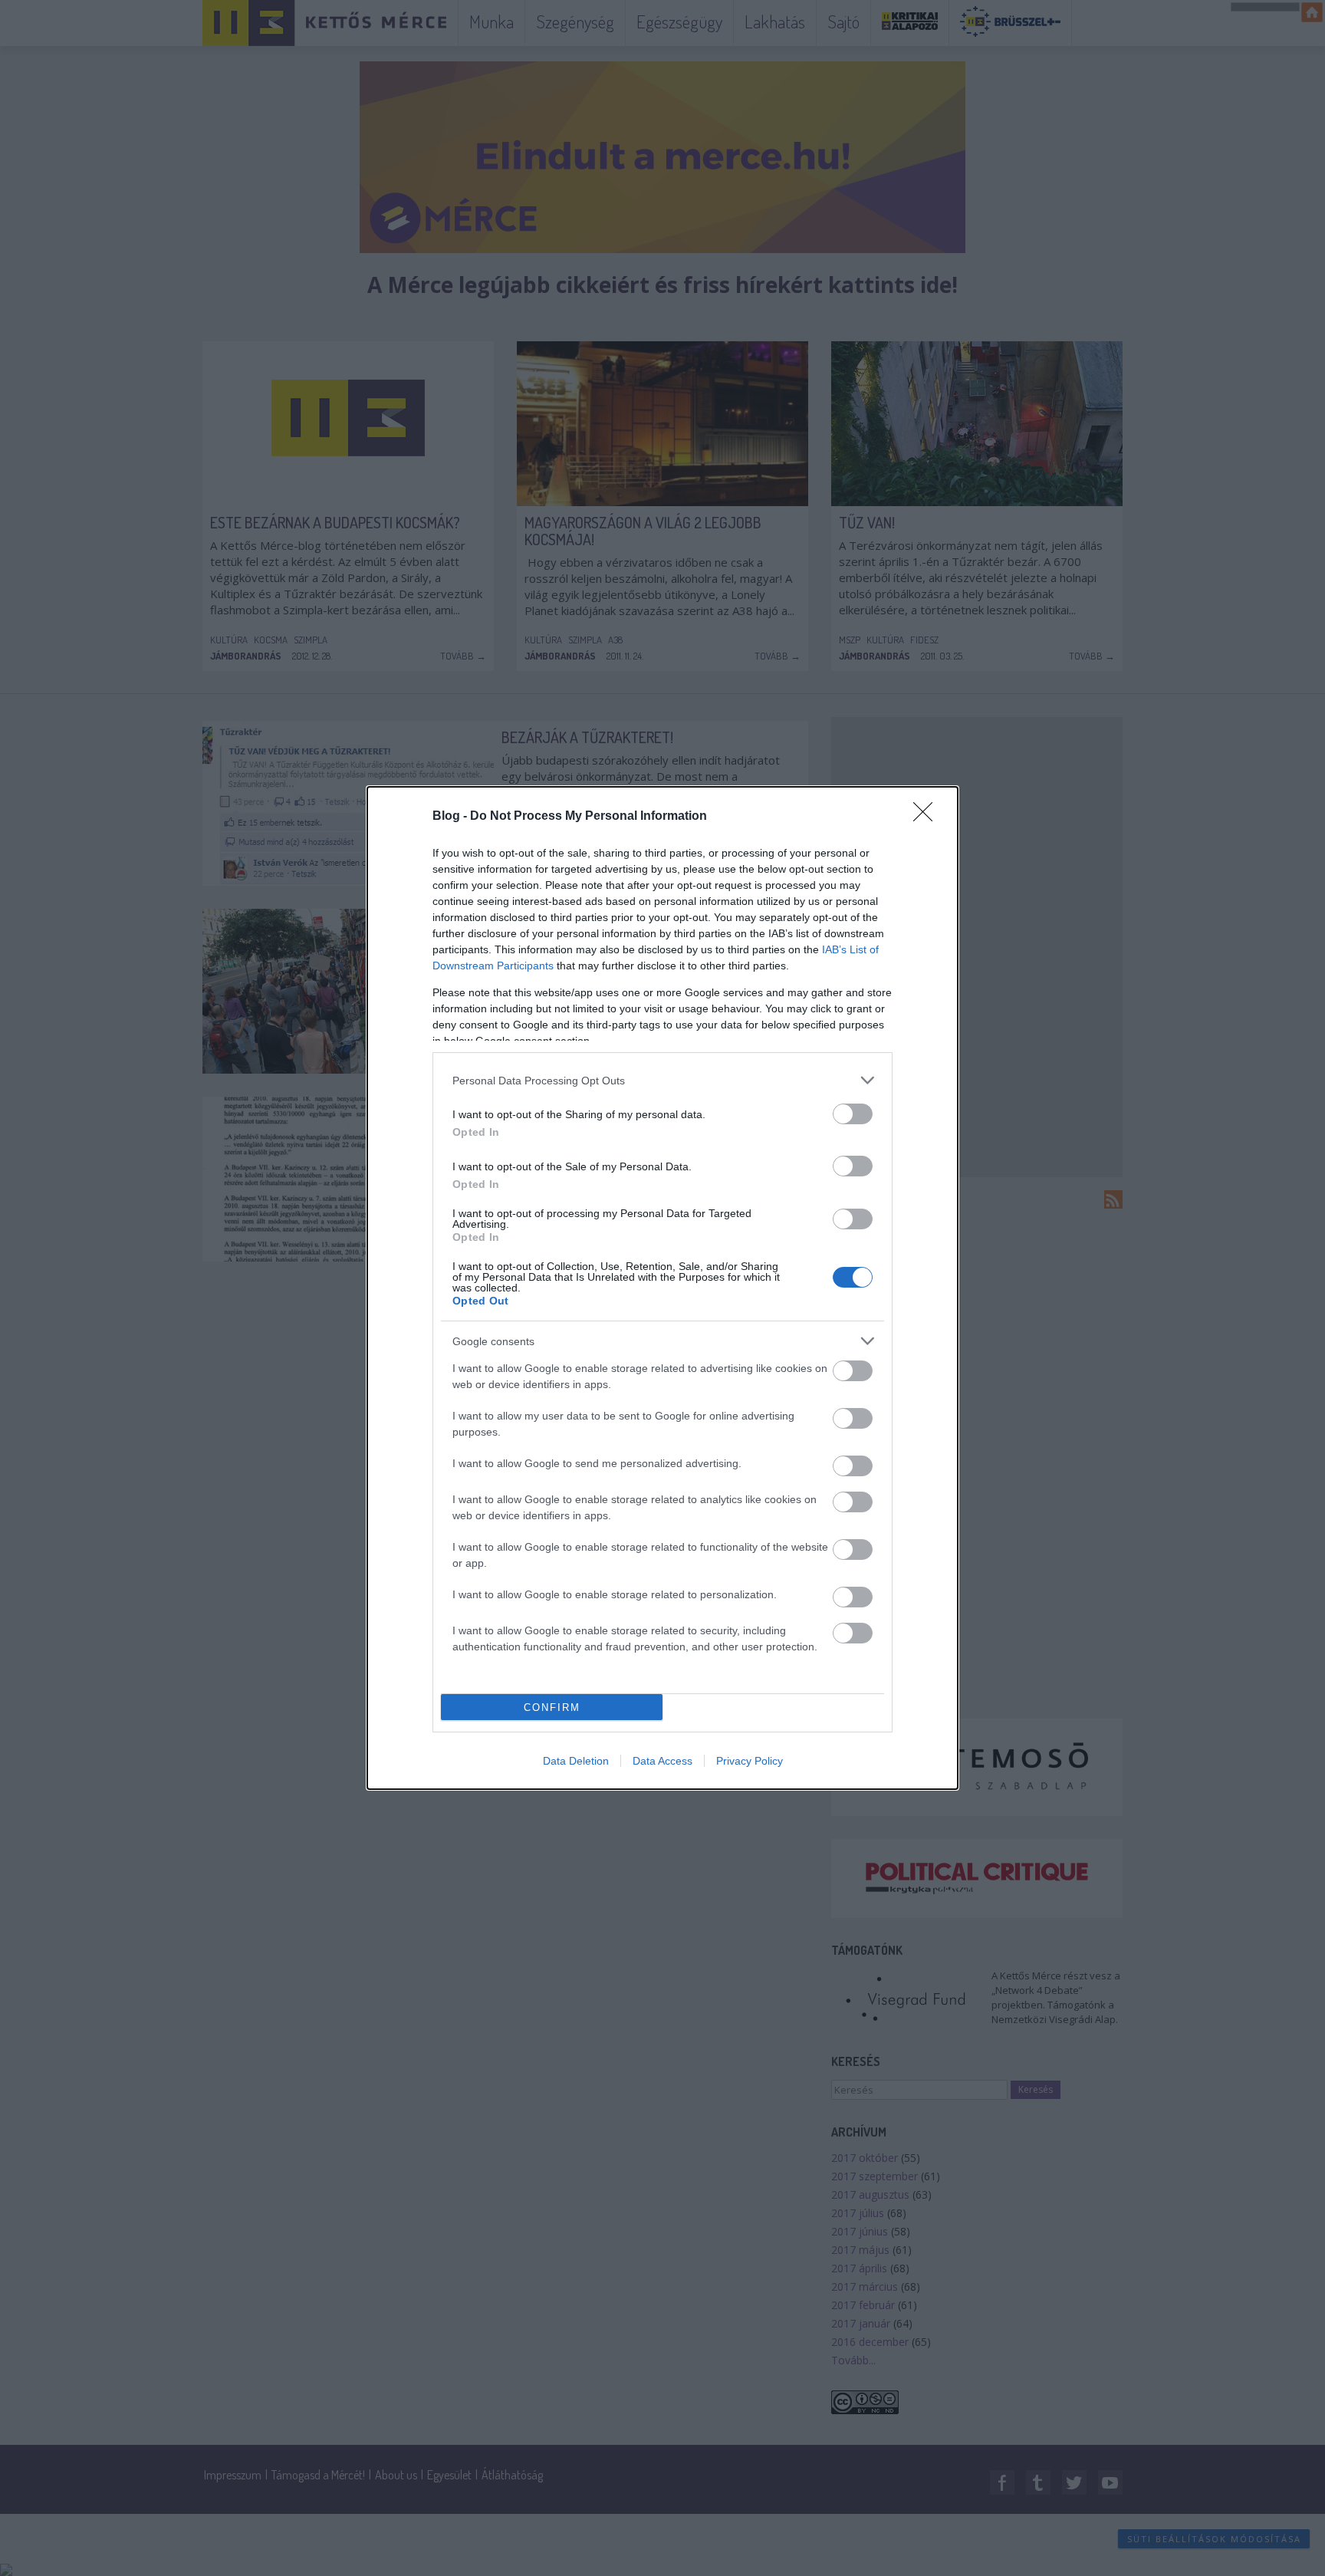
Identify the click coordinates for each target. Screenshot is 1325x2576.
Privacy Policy (750, 1761)
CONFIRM (552, 1707)
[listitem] (662, 1080)
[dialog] (662, 1288)
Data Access (662, 1761)
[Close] (928, 817)
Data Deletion (576, 1761)
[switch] (853, 1114)
